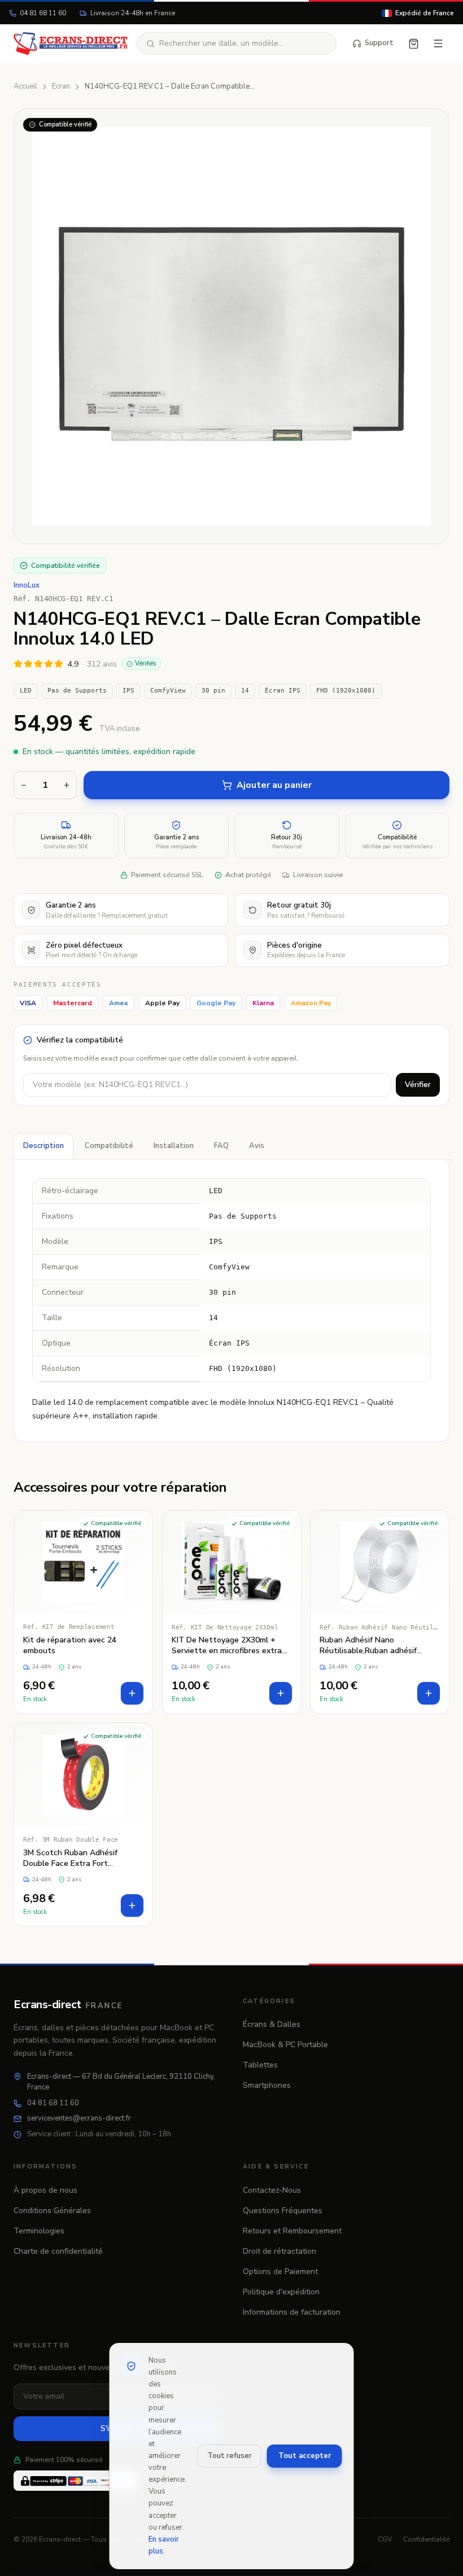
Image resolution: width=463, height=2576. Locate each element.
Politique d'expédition (281, 2292)
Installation (174, 1146)
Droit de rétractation (279, 2251)
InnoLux (27, 585)
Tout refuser (230, 2456)
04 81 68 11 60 (43, 13)
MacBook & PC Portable (285, 2045)
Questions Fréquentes (283, 2211)
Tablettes (260, 2065)
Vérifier (418, 1085)
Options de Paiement (280, 2271)
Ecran (61, 86)
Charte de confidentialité (58, 2251)
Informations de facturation (292, 2312)
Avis (257, 1146)
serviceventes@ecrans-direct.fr (79, 2118)
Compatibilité (109, 1146)
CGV (385, 2539)
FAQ (221, 1146)
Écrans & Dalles (272, 2024)
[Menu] (438, 43)
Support (379, 43)
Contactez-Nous (272, 2190)
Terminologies (39, 2231)
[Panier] (414, 44)
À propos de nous (45, 2190)
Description (43, 1146)
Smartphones (267, 2085)
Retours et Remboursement (292, 2231)
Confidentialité (426, 2539)
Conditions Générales (52, 2211)
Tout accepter (305, 2456)
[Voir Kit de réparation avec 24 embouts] (83, 1612)
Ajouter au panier (274, 785)
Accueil (25, 86)
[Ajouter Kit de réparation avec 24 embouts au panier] (132, 1693)
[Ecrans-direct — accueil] (71, 43)
